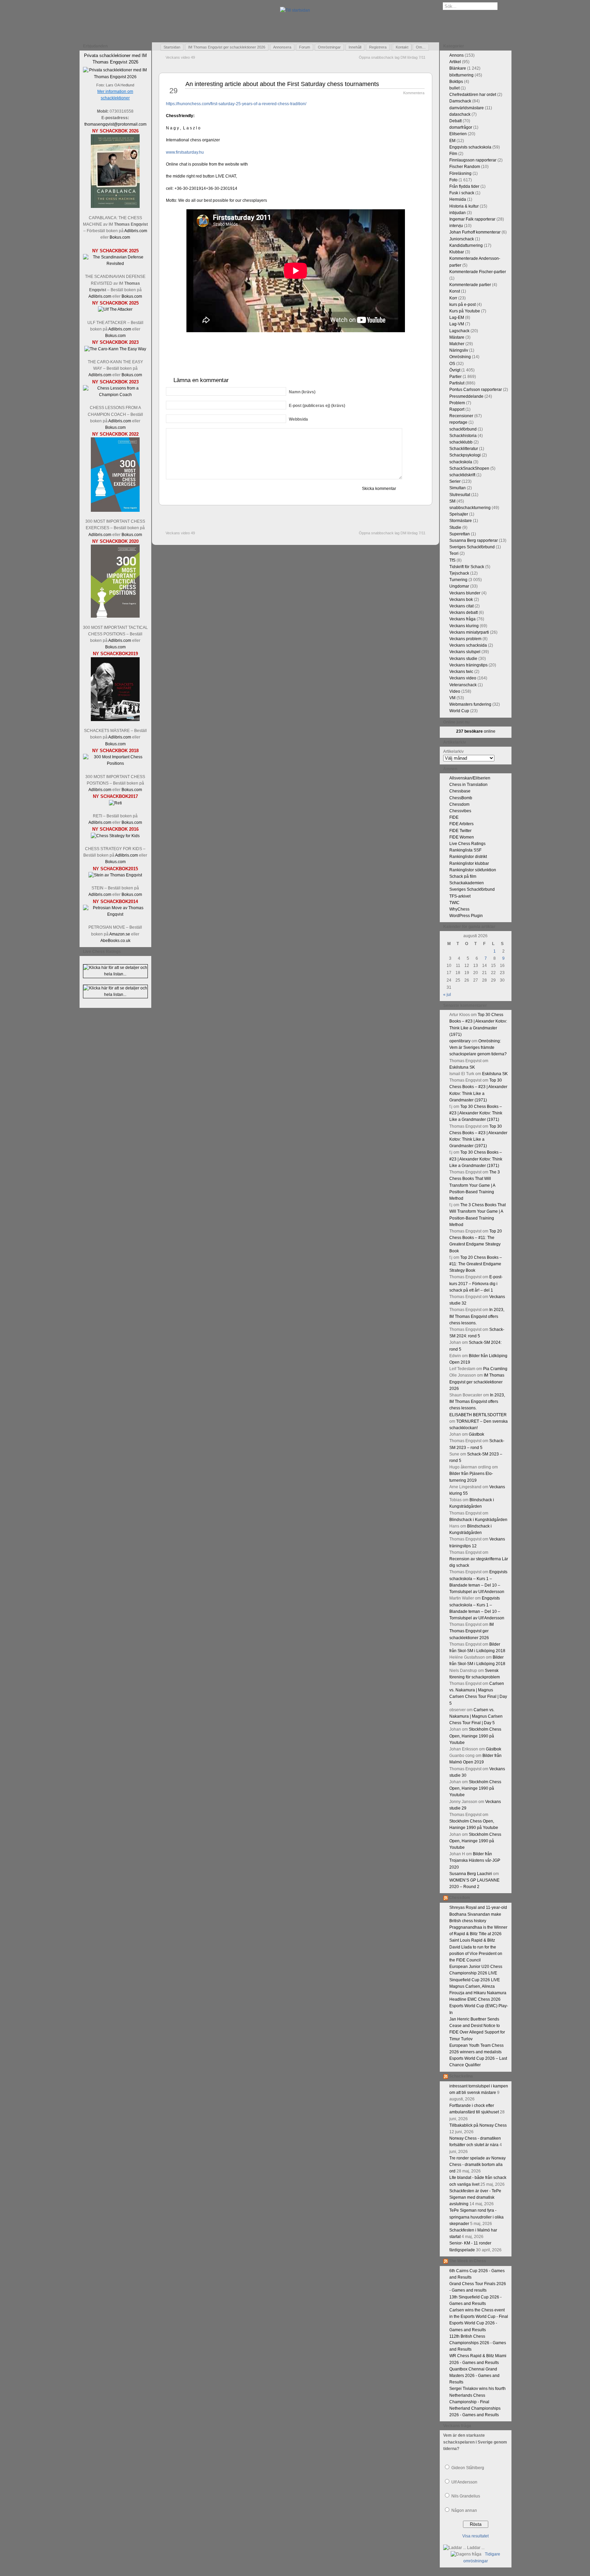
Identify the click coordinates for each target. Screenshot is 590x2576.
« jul (447, 995)
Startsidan (172, 47)
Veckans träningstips (468, 665)
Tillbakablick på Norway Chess (478, 2125)
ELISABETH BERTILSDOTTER (478, 1415)
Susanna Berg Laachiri (471, 1874)
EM (452, 141)
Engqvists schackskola (470, 147)
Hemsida (458, 199)
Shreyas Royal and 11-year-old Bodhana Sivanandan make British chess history (478, 1914)
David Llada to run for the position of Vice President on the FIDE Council (476, 1954)
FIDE (454, 817)
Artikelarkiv (453, 751)
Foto (453, 180)
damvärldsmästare (467, 108)
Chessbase (460, 791)
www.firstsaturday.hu (185, 152)
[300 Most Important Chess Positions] (115, 763)
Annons (456, 55)
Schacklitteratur (464, 449)
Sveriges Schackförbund (472, 547)
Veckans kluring (464, 626)
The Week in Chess (468, 2261)
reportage (458, 422)
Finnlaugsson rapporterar (473, 160)
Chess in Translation (468, 785)
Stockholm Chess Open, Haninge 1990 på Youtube (475, 1736)
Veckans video (463, 678)
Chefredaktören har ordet (473, 95)
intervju (456, 226)
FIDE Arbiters (461, 824)
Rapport (457, 409)
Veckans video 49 (180, 57)
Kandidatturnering (466, 245)
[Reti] (115, 803)
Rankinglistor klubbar (469, 863)
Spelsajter (459, 514)
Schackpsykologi (465, 455)
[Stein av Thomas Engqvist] (115, 875)
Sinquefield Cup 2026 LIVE (475, 1980)
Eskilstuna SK (462, 1067)
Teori (454, 553)
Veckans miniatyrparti (469, 632)
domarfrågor (461, 127)
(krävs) (302, 392)
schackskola (461, 462)
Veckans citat (461, 606)
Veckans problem (465, 639)
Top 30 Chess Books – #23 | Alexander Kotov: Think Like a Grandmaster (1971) (476, 1113)
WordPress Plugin (466, 916)
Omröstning (460, 357)
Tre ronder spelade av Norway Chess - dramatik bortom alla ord (477, 2165)
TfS (452, 560)
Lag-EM (457, 318)
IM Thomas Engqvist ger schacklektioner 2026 (227, 47)
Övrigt (455, 370)
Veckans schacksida (468, 645)
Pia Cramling (495, 1369)
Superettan (460, 534)
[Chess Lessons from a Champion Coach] (115, 395)
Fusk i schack (462, 193)
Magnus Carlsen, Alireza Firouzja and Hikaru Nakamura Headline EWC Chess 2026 (478, 1993)
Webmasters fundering (470, 704)
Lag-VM (457, 324)
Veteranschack (463, 685)
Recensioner (461, 416)
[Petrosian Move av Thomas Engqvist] (115, 914)
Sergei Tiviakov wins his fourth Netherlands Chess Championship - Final (477, 2395)
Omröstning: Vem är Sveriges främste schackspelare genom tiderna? (478, 1047)
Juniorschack (462, 239)
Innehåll (355, 47)
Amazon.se (120, 934)
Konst (455, 291)
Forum (305, 47)
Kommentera (414, 93)
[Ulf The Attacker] (115, 309)
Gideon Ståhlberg (468, 2468)
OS (452, 364)
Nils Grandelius (466, 2496)
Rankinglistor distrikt (468, 857)
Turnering (458, 580)
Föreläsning (460, 173)
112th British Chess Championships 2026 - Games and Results (478, 2343)
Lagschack (459, 331)
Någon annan (464, 2510)
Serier (455, 481)
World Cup (459, 711)
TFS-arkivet (460, 896)
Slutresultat (460, 495)
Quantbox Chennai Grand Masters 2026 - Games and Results (474, 2376)
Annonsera (282, 47)
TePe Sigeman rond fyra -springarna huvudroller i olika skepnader (476, 2217)
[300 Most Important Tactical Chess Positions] (115, 616)
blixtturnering (461, 75)
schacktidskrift (462, 475)
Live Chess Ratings (467, 844)
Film (453, 154)
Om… (421, 47)
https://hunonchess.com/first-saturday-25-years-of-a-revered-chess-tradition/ (236, 104)
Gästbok (476, 1434)
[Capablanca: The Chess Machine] (115, 207)
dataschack (460, 114)
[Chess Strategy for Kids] (115, 836)
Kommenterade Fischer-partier (478, 272)
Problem (457, 403)
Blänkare (458, 68)
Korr (453, 298)
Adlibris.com (136, 231)
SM (452, 501)
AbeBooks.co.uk (115, 941)
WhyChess (459, 909)
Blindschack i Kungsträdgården (478, 1520)
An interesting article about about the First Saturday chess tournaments (282, 84)
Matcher (457, 344)
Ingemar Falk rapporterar (472, 219)
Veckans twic (461, 672)
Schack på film (463, 876)
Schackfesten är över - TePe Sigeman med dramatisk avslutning (475, 2197)
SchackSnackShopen (469, 468)
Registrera (378, 47)
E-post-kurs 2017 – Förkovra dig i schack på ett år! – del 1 (476, 1283)
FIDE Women (462, 837)
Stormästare (461, 521)
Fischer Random (465, 167)
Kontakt (402, 47)
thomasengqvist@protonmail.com (115, 124)
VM (452, 698)
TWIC (454, 903)
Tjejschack (459, 573)
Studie (455, 527)
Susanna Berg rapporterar (474, 540)
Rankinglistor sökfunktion (473, 870)
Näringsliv (459, 350)
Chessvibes (460, 811)
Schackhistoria (463, 436)
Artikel (455, 62)
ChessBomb (461, 798)
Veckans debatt (463, 613)
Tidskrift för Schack (467, 567)
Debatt (455, 121)
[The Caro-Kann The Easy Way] (115, 349)
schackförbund (463, 429)
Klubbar (457, 252)
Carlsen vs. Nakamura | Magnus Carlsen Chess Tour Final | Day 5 (476, 1716)
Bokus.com (120, 237)
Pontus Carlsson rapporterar (476, 390)
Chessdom (459, 804)
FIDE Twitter (460, 831)
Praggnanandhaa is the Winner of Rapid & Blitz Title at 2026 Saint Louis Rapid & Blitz (478, 1934)
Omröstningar (329, 47)
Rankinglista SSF (465, 850)
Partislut (457, 383)
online (476, 731)
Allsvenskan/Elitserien (470, 778)
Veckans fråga (462, 619)
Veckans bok (461, 600)
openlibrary (460, 1041)
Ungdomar (459, 586)
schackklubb (461, 442)
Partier (455, 377)
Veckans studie (463, 659)
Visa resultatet (475, 2536)
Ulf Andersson (464, 2482)
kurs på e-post (462, 305)
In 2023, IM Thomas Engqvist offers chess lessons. (477, 1316)
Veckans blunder (465, 593)
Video (455, 691)
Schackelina (461, 2076)
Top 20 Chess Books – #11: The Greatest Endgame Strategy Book (476, 1264)
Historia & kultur (464, 206)
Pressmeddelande (466, 396)
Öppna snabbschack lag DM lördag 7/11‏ (392, 57)
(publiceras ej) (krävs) (317, 406)
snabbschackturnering (470, 508)
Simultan (458, 488)
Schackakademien (467, 883)
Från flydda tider (464, 186)
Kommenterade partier (470, 285)
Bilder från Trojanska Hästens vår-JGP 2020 (475, 1860)
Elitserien (458, 134)
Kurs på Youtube (465, 311)
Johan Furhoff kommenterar (475, 232)
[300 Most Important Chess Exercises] (115, 510)
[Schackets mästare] (115, 720)
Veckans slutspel (465, 652)
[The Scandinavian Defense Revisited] (115, 264)
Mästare (457, 337)
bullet (454, 88)
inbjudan (458, 213)
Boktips (456, 82)
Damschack (460, 101)
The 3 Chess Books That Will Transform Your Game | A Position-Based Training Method (475, 1185)
